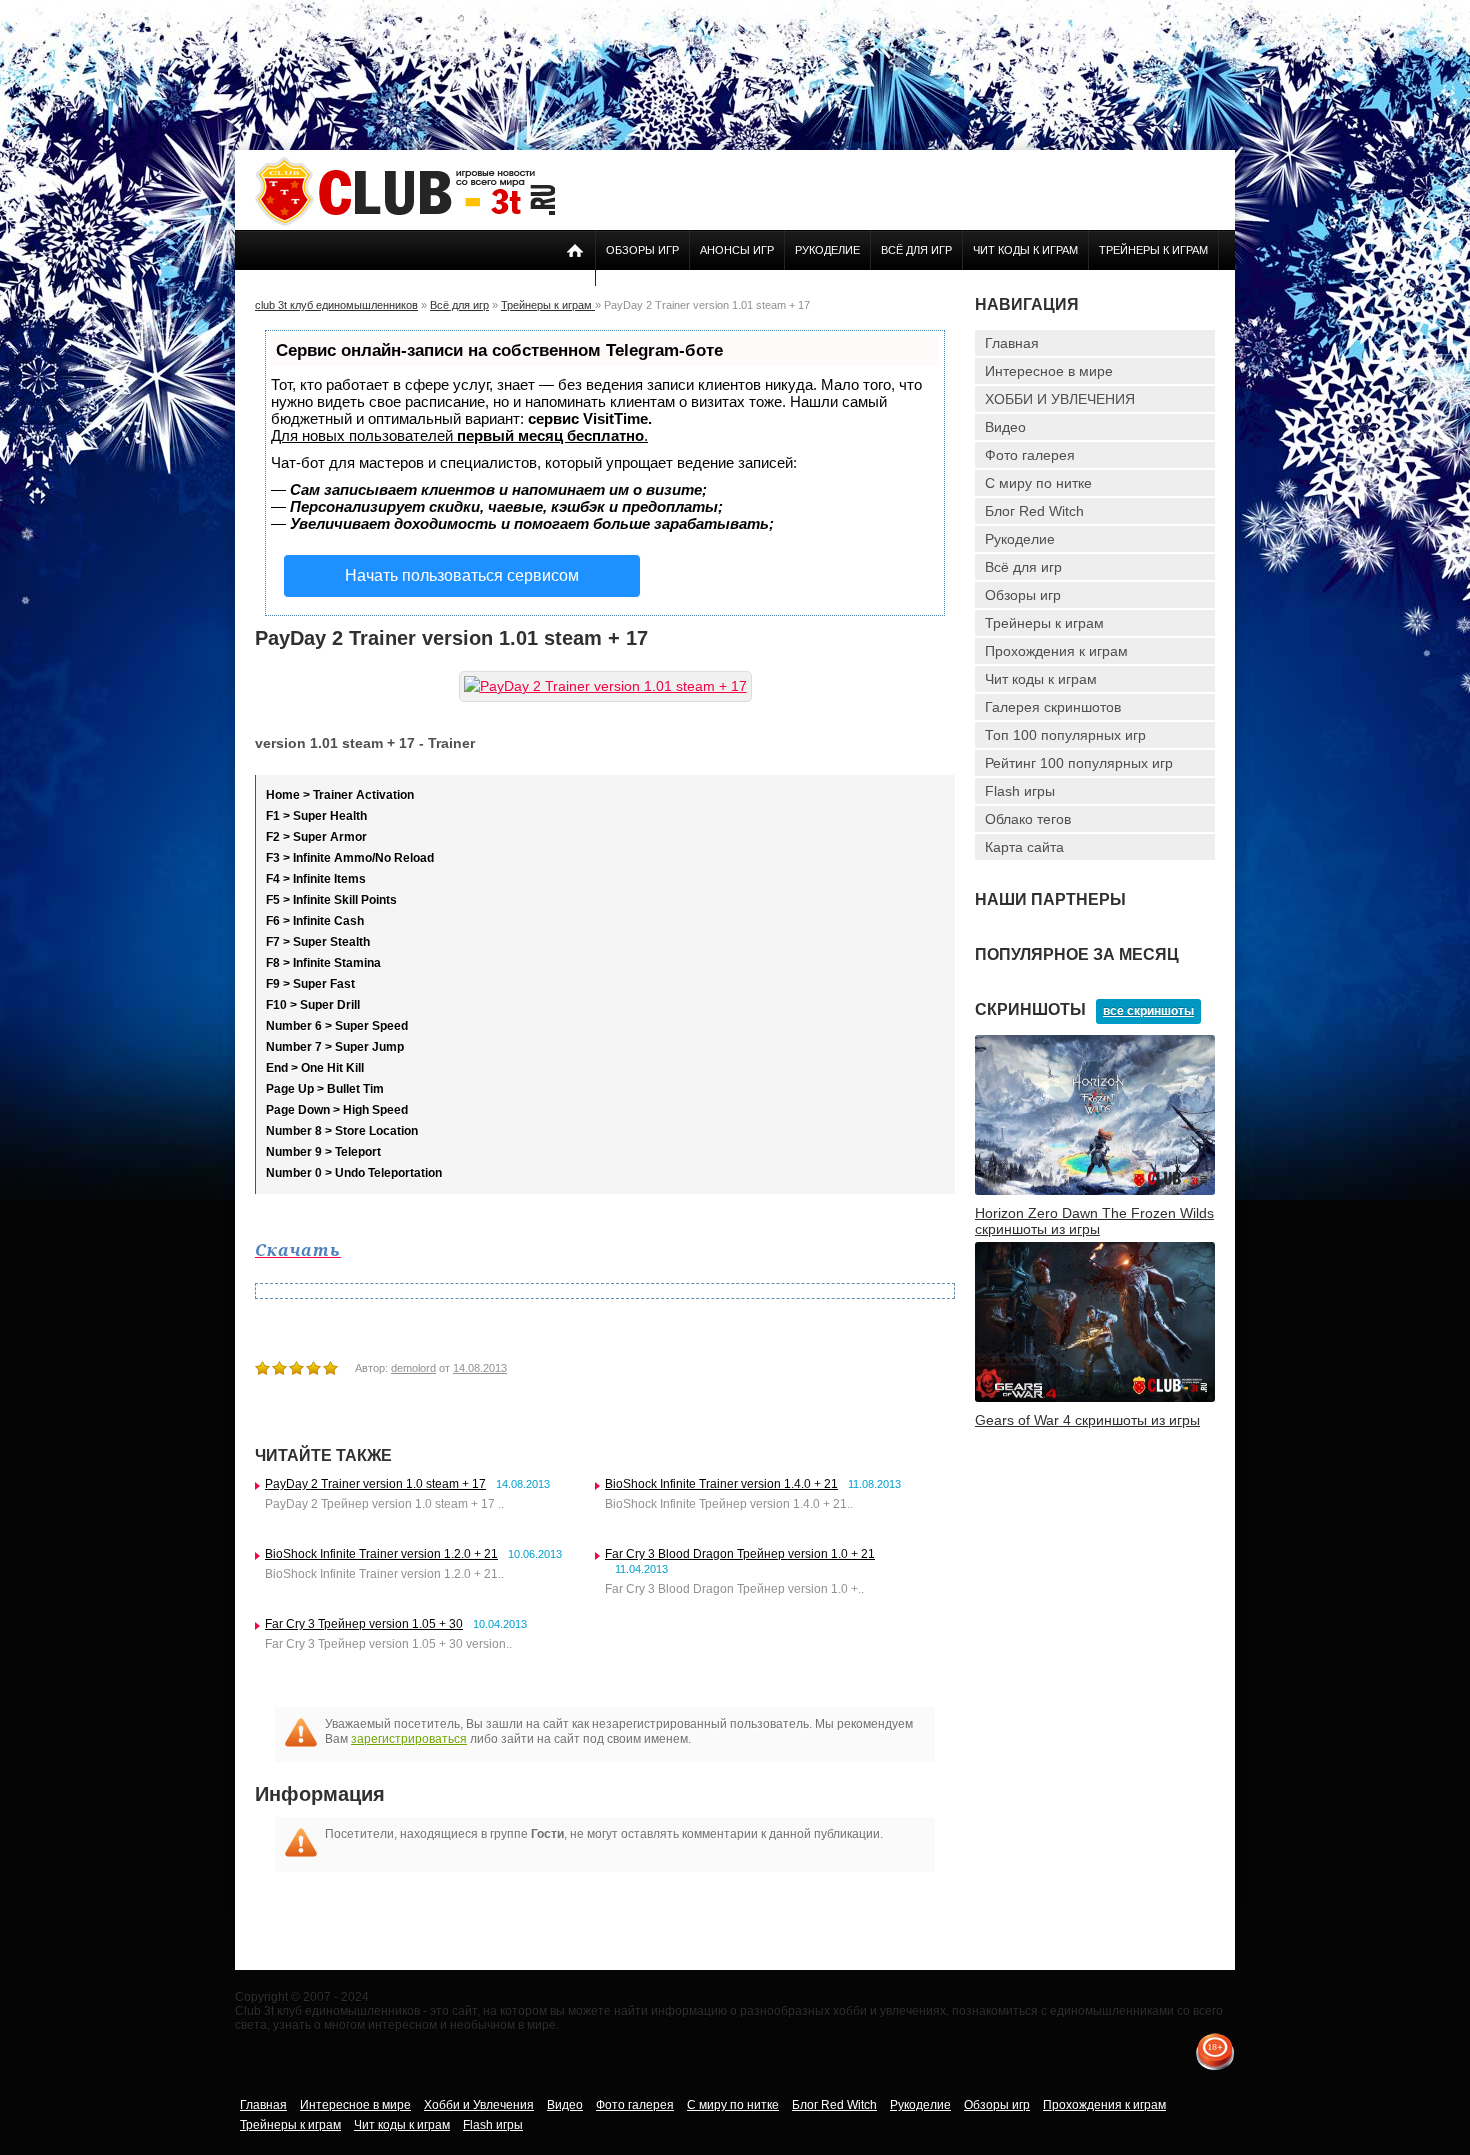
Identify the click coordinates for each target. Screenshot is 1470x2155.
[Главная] (405, 222)
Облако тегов (1028, 819)
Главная (1012, 343)
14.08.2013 (480, 1368)
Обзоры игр (642, 250)
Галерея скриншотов (1053, 707)
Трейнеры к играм (1153, 250)
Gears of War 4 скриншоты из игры (1087, 1420)
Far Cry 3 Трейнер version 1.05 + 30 (364, 1624)
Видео (1005, 427)
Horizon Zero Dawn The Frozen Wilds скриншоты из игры (1094, 1221)
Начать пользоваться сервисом (462, 575)
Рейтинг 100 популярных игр (1079, 763)
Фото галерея (1030, 455)
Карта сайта (1024, 847)
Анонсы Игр (737, 250)
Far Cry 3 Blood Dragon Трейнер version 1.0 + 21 (740, 1554)
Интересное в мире (1049, 371)
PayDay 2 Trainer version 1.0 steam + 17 (375, 1484)
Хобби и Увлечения (479, 2105)
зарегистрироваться (409, 1739)
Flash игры (1020, 791)
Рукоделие (827, 250)
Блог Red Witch (1034, 511)
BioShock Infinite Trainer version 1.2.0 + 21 (381, 1554)
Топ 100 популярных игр (1065, 735)
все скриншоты (1148, 1011)
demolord (413, 1368)
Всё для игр (916, 250)
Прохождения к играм (1056, 651)
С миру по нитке (1038, 483)
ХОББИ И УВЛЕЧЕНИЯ (1060, 399)
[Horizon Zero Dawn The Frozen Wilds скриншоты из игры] (1095, 1191)
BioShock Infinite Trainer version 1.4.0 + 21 (721, 1484)
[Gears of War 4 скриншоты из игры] (1095, 1398)
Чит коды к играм (1025, 250)
